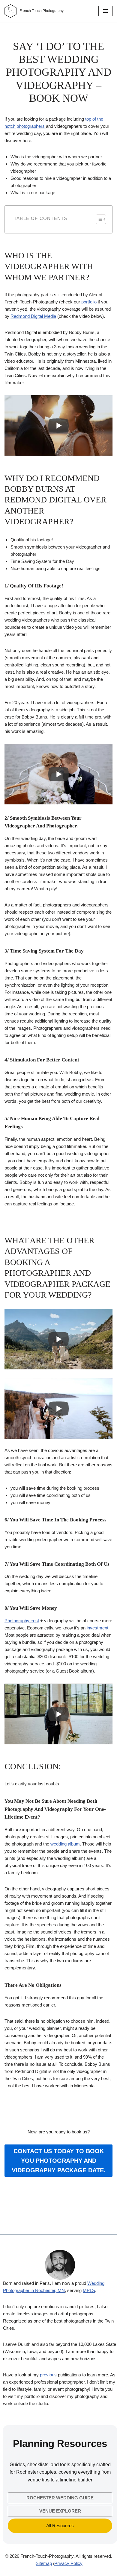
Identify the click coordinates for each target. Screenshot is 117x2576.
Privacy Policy (68, 2563)
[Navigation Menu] (105, 11)
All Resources (60, 2526)
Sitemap (44, 2563)
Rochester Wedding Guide (60, 2498)
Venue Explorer (60, 2511)
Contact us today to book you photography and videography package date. (59, 2161)
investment (97, 1628)
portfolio (89, 302)
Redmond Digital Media (33, 316)
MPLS (89, 2290)
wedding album (65, 1844)
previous (48, 2375)
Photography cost (22, 1621)
